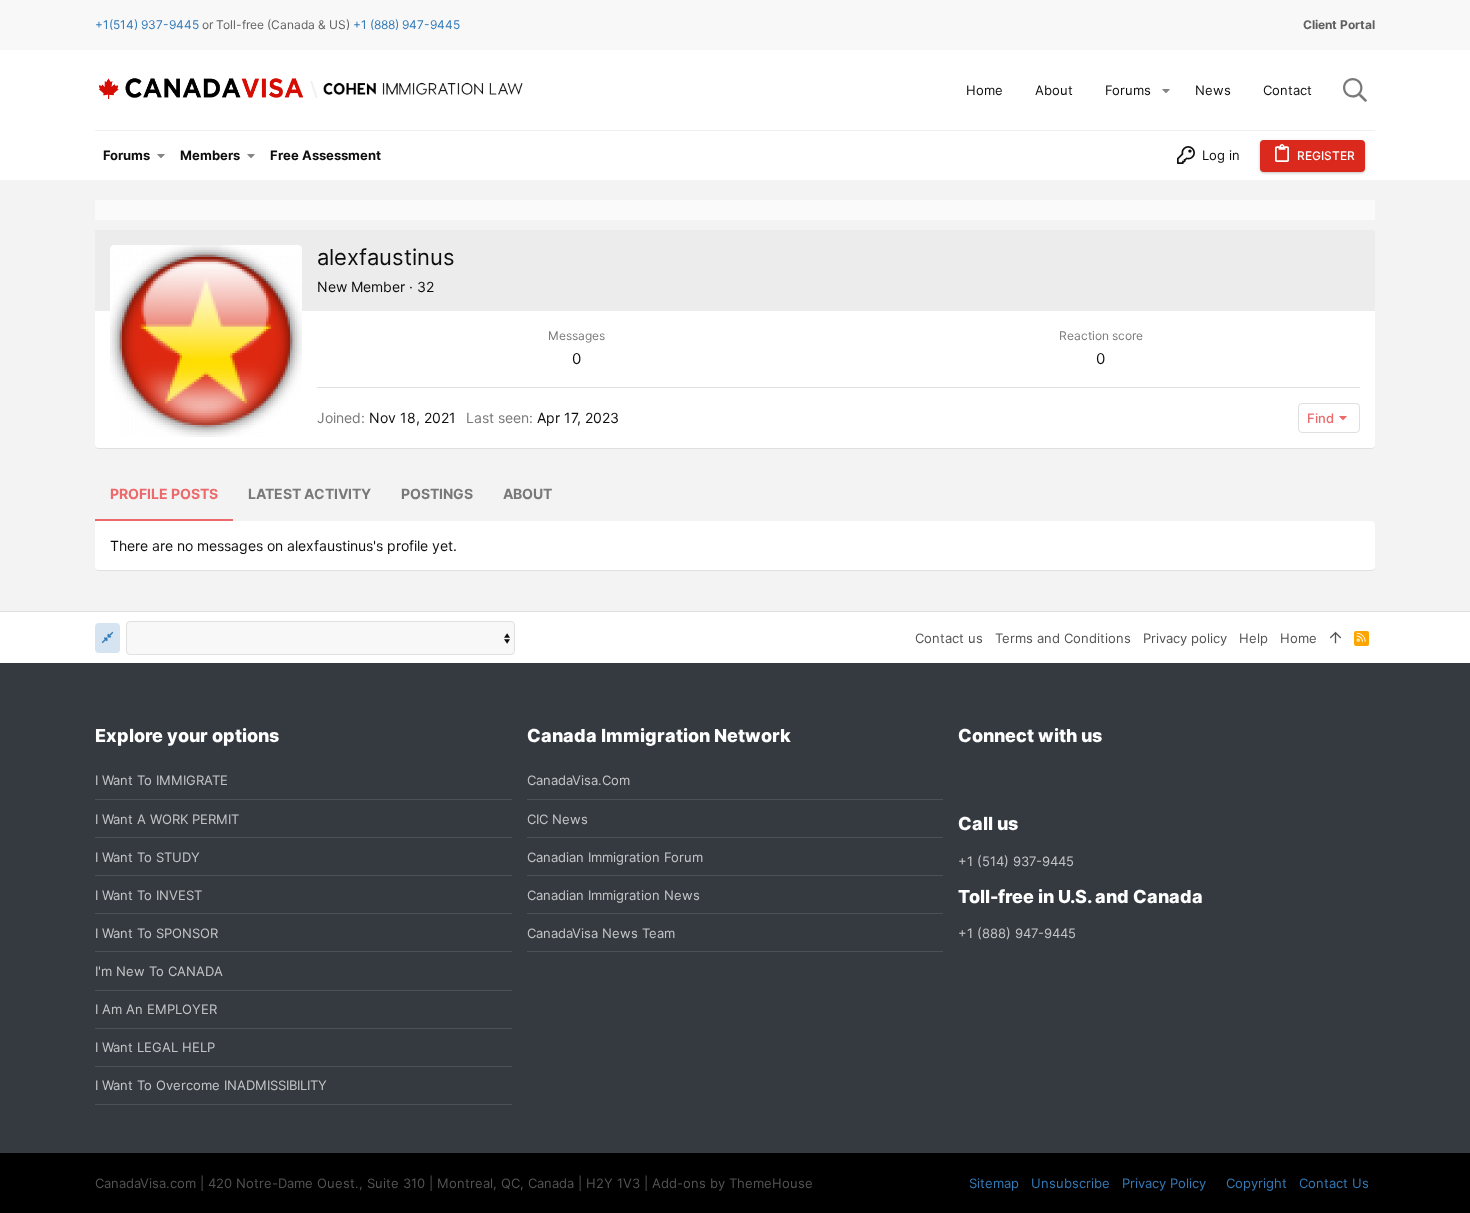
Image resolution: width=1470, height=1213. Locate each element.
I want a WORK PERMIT (167, 819)
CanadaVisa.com (578, 780)
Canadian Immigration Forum (615, 857)
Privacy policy (1185, 638)
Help (1253, 638)
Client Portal (1339, 24)
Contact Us (1334, 1183)
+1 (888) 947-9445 (406, 24)
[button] (1166, 90)
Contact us (949, 638)
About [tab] (527, 493)
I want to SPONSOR (156, 933)
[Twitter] (1078, 780)
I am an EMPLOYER (156, 1009)
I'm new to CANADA (159, 971)
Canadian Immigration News (613, 895)
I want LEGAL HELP (155, 1047)
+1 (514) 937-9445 (1016, 861)
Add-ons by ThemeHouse (732, 1183)
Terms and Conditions (1063, 638)
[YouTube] (1114, 780)
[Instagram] (1006, 780)
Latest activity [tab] (309, 493)
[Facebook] (970, 780)
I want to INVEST (148, 895)
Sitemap (994, 1183)
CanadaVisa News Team (601, 933)
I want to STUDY (147, 857)
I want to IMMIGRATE (161, 780)
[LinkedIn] (1042, 780)
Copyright (1256, 1183)
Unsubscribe (1070, 1183)
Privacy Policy (1164, 1183)
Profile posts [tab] (164, 493)
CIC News (557, 819)
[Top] (1335, 638)
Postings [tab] (437, 493)
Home (1298, 638)
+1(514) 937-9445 (147, 24)
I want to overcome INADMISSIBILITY (211, 1085)
